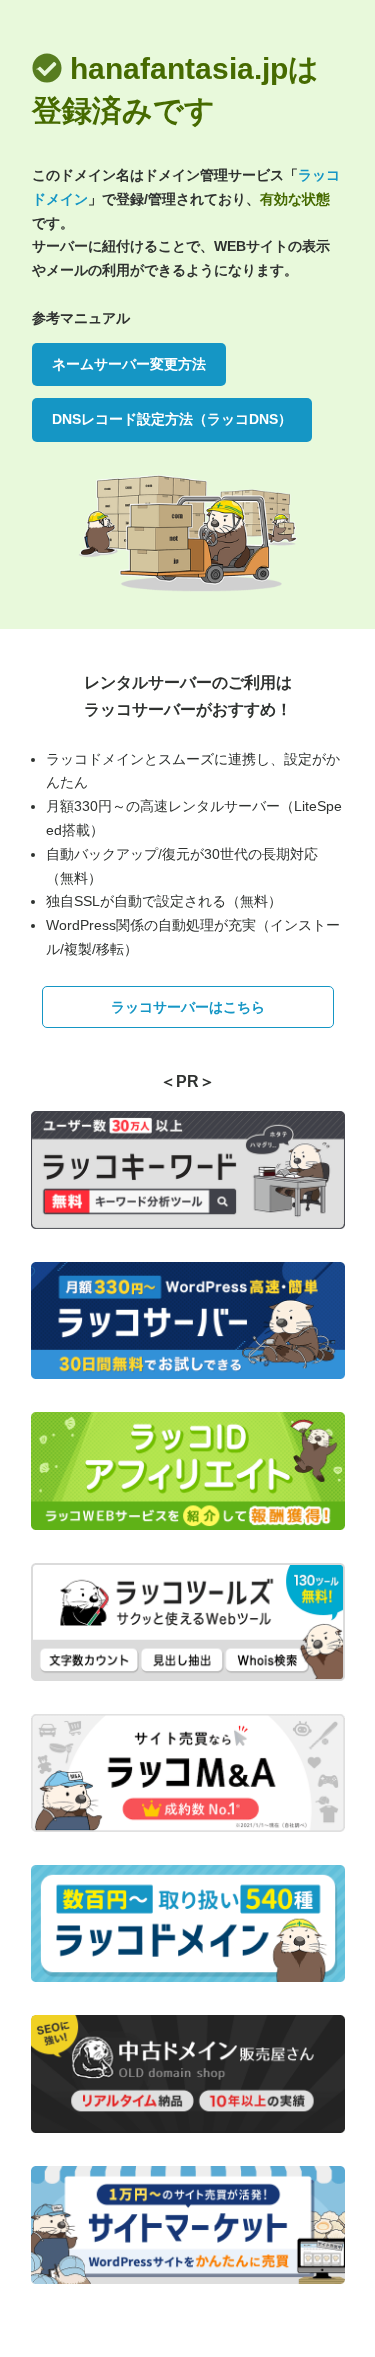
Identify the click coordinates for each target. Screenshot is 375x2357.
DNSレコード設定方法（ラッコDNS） (172, 419)
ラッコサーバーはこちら (188, 1007)
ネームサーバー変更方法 (129, 364)
